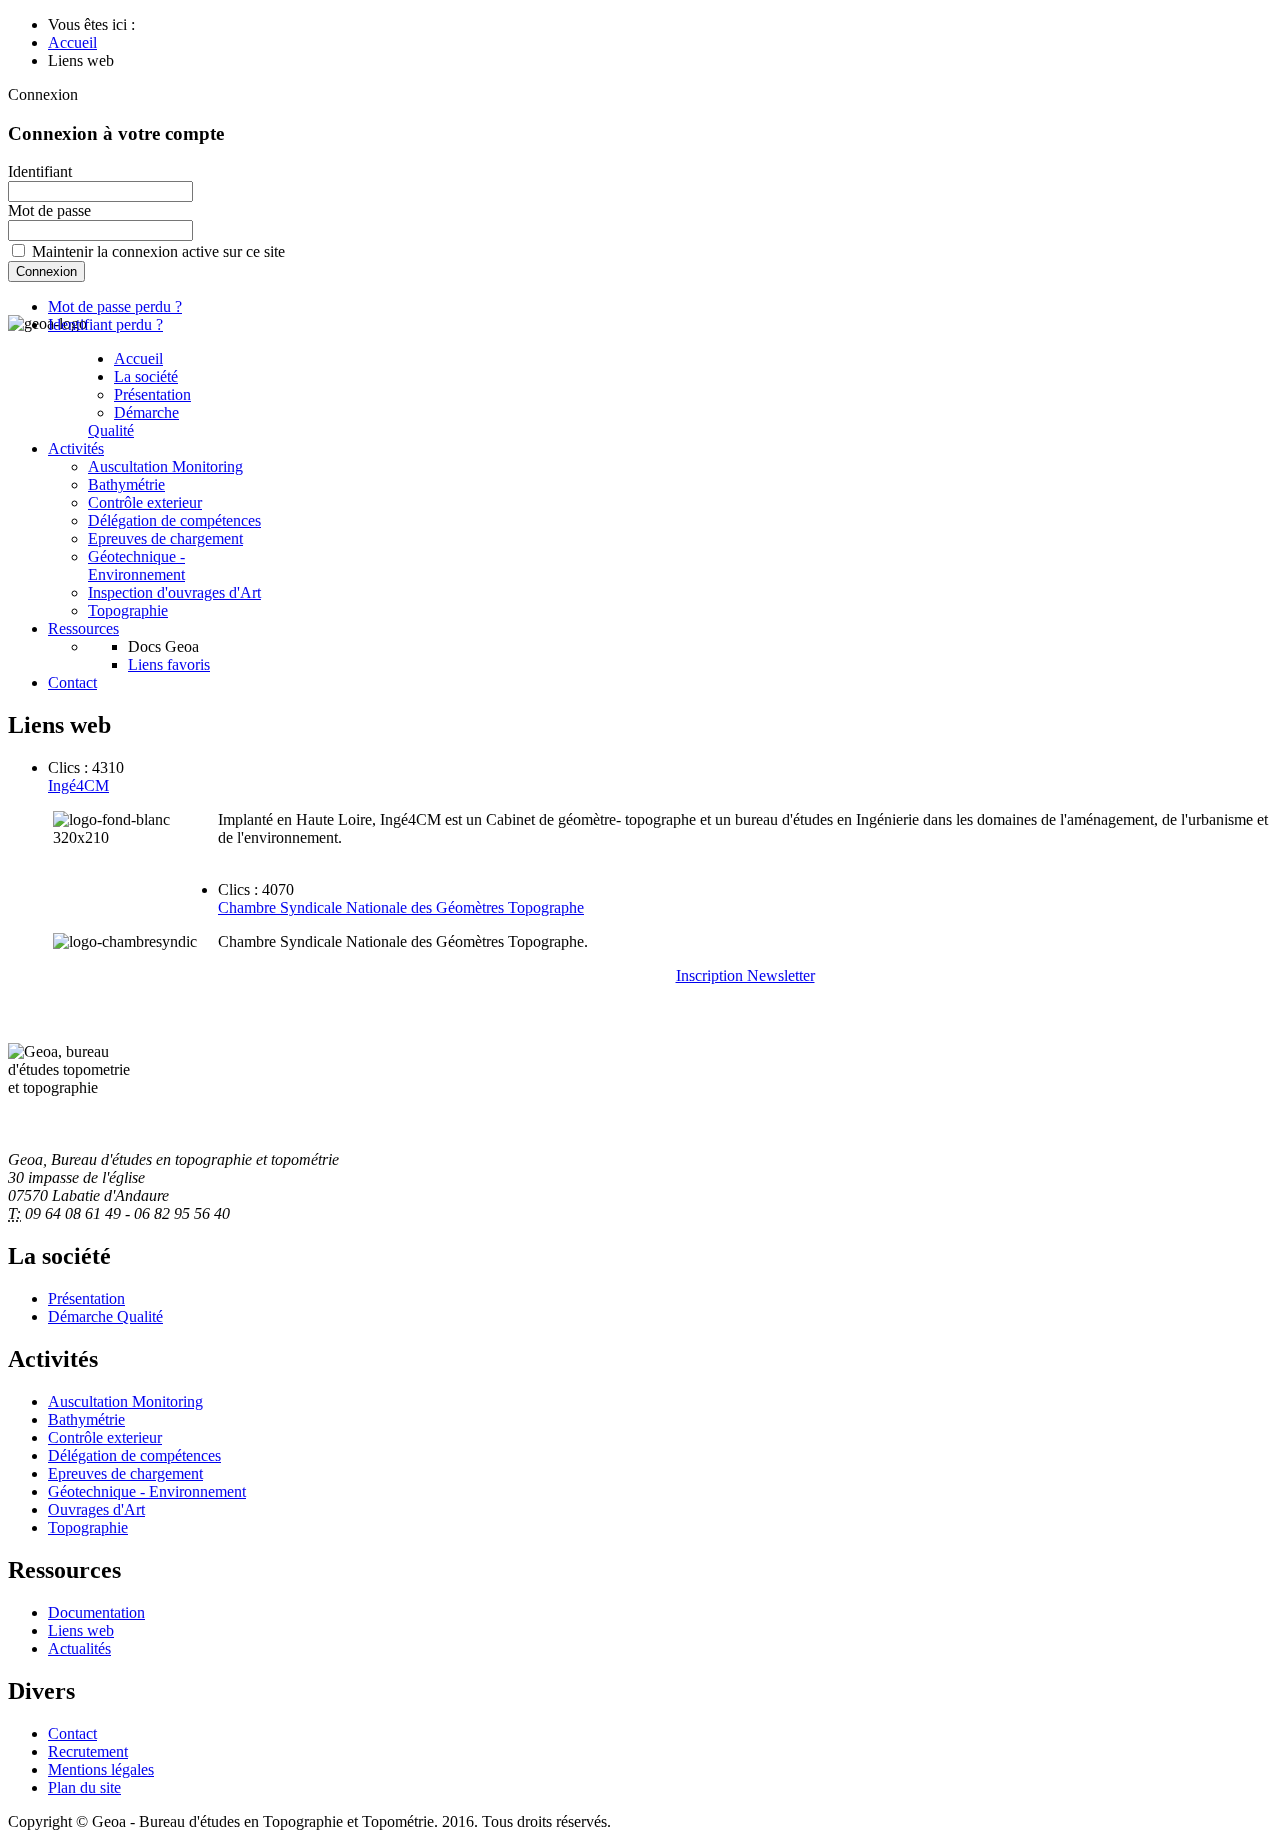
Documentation (96, 1612)
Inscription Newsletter (745, 975)
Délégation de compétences (174, 520)
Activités (76, 448)
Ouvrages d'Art (96, 1509)
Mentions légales (101, 1769)
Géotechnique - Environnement (136, 565)
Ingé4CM (78, 785)
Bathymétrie (126, 484)
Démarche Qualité (133, 421)
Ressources (83, 628)
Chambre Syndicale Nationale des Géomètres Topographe (401, 907)
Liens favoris (169, 664)
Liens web (81, 1630)
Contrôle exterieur (145, 502)
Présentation (152, 394)
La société (146, 376)
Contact (72, 682)
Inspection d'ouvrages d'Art (174, 592)
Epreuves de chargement (165, 538)
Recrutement (88, 1751)
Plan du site (84, 1787)
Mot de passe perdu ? (115, 306)
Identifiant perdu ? (105, 324)
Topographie (128, 610)
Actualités (79, 1648)
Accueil (138, 358)
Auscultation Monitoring (165, 466)
